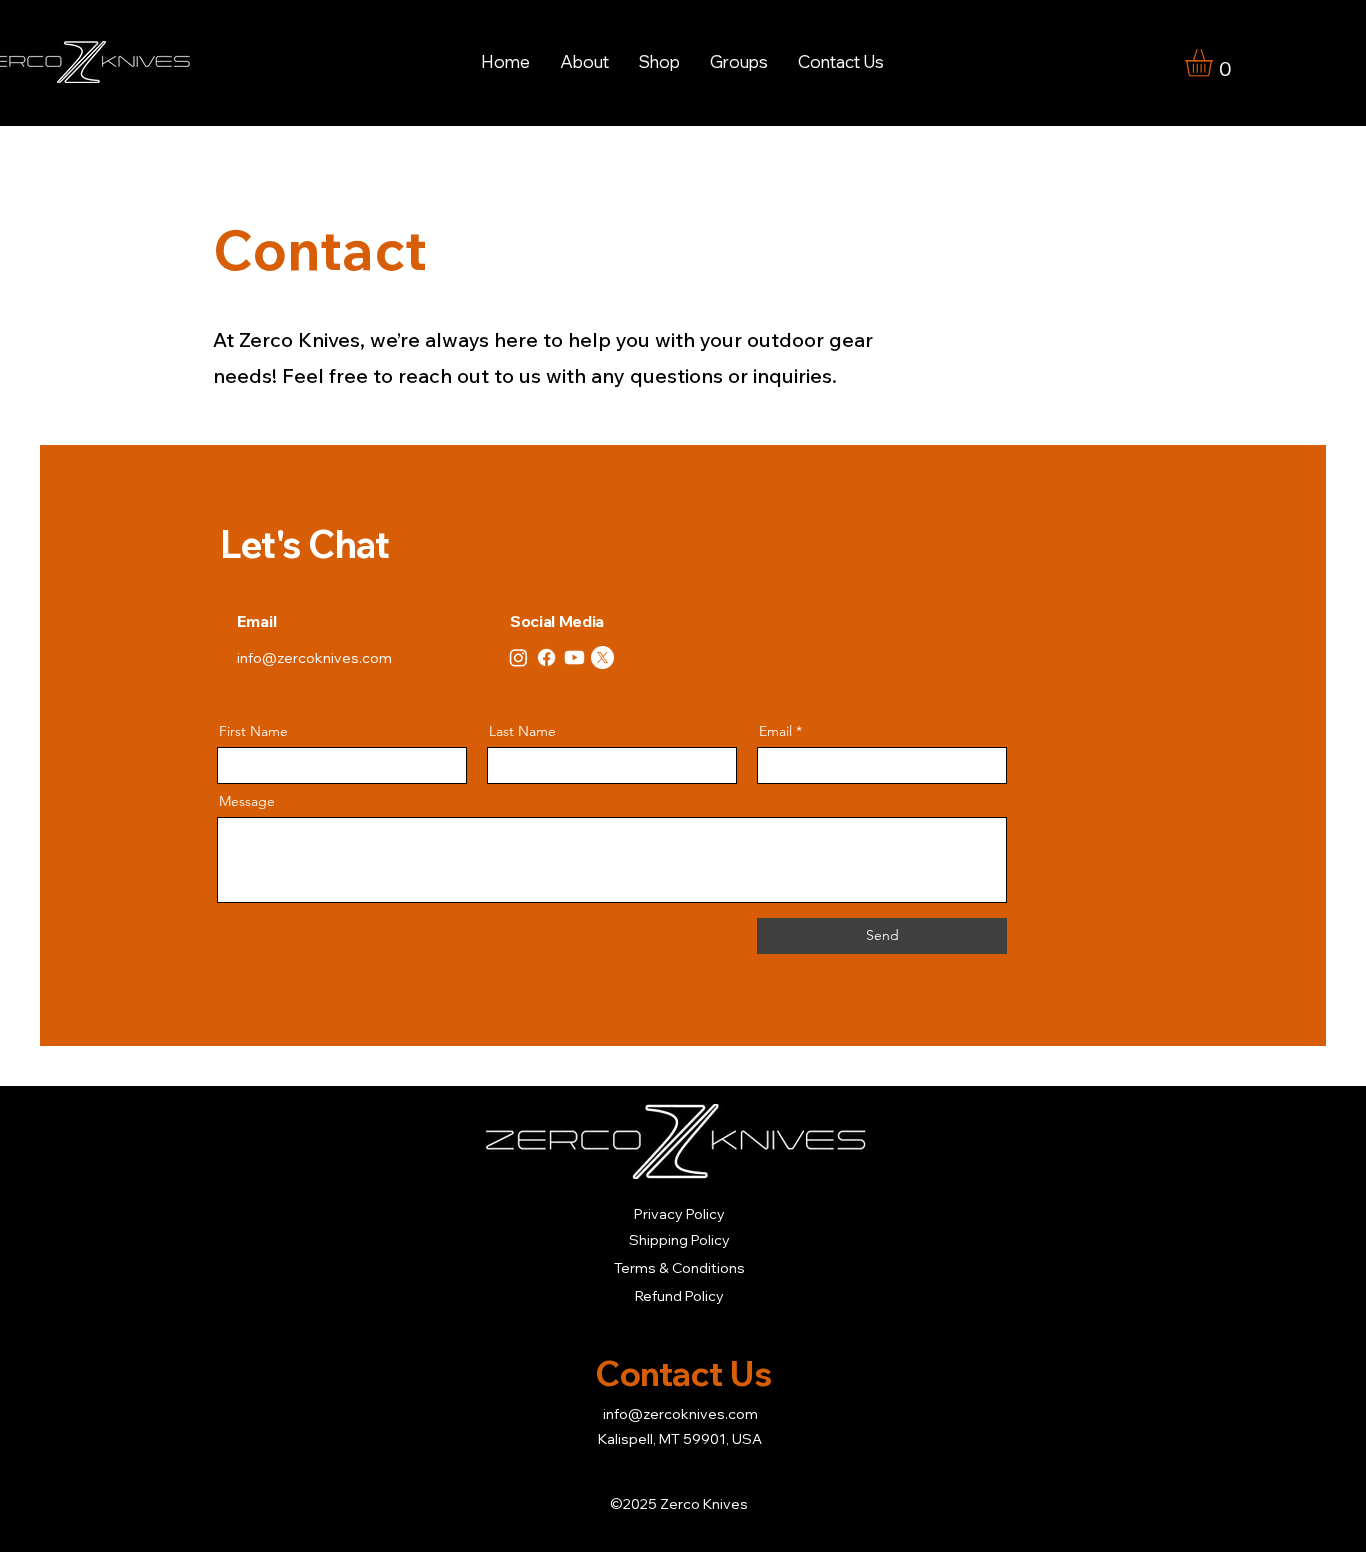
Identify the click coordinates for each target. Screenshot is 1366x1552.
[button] (659, 62)
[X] (602, 657)
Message (247, 801)
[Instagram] (518, 657)
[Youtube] (574, 657)
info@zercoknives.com (314, 658)
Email (775, 731)
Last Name (522, 731)
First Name (253, 731)
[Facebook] (546, 657)
